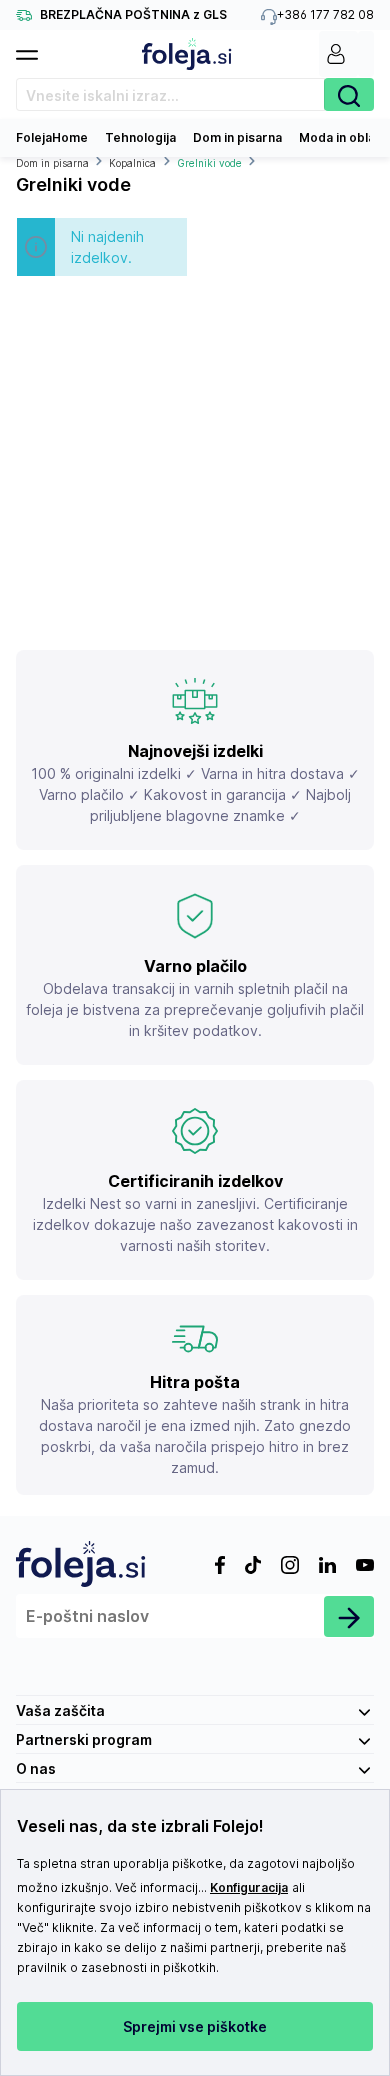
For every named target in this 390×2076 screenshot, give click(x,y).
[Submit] (349, 1616)
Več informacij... (161, 1887)
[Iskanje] (349, 94)
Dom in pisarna (237, 137)
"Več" (33, 1927)
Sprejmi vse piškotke (195, 2026)
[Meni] (35, 49)
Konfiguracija (249, 1887)
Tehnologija (140, 137)
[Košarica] (366, 54)
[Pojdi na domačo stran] (187, 54)
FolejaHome (52, 137)
